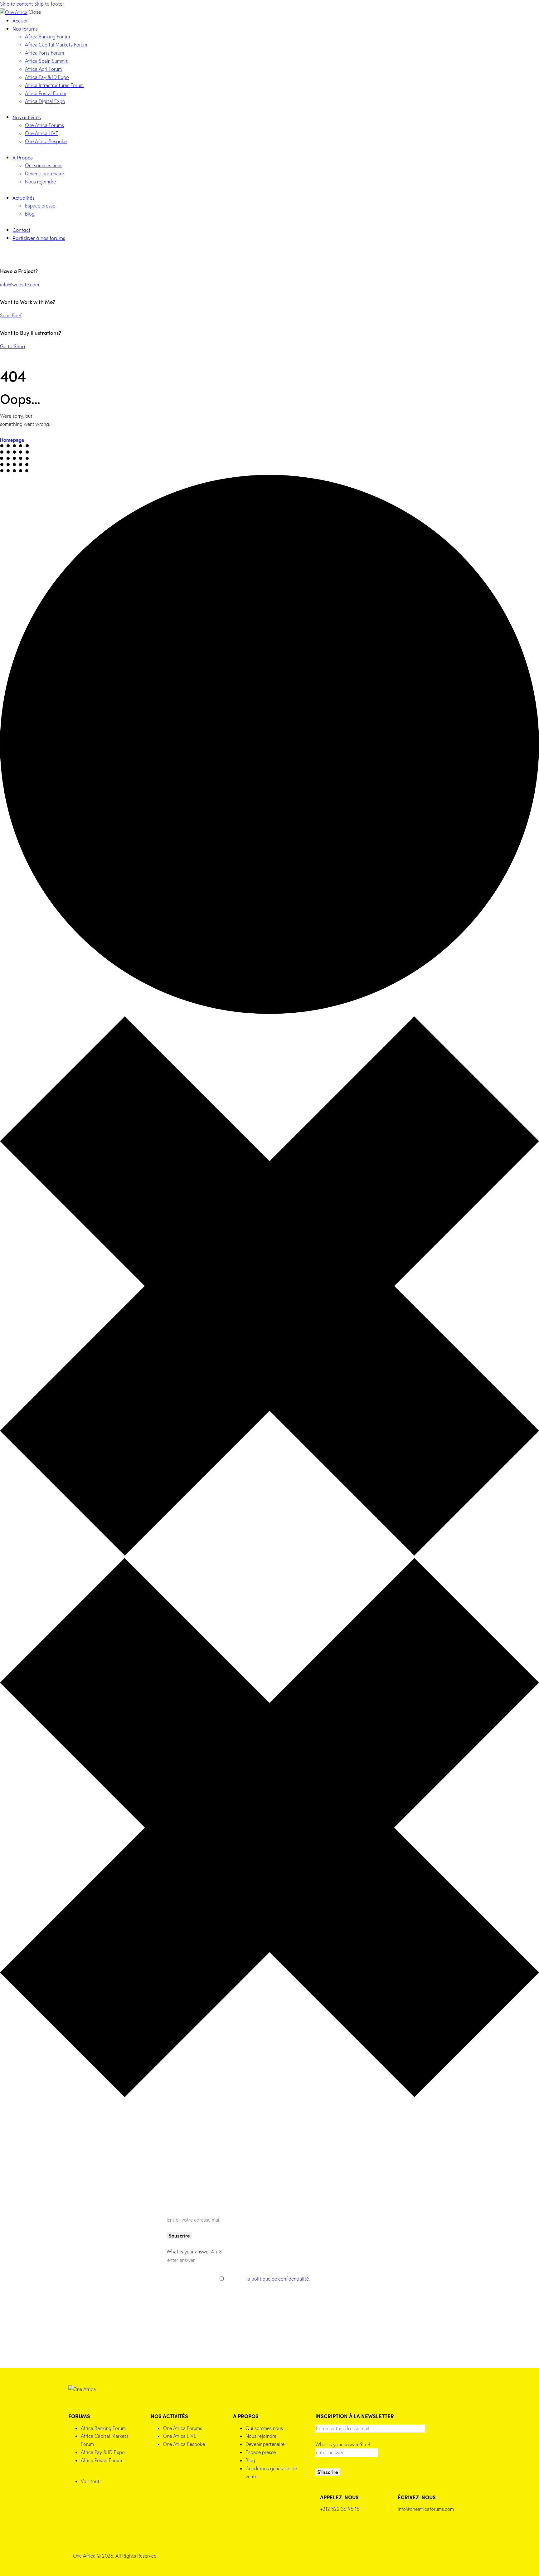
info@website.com (19, 285)
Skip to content (17, 4)
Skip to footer (49, 4)
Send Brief (11, 315)
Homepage (12, 440)
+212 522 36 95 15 (340, 2509)
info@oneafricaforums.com (426, 2509)
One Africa (84, 2556)
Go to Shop (12, 346)
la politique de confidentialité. (278, 2279)
